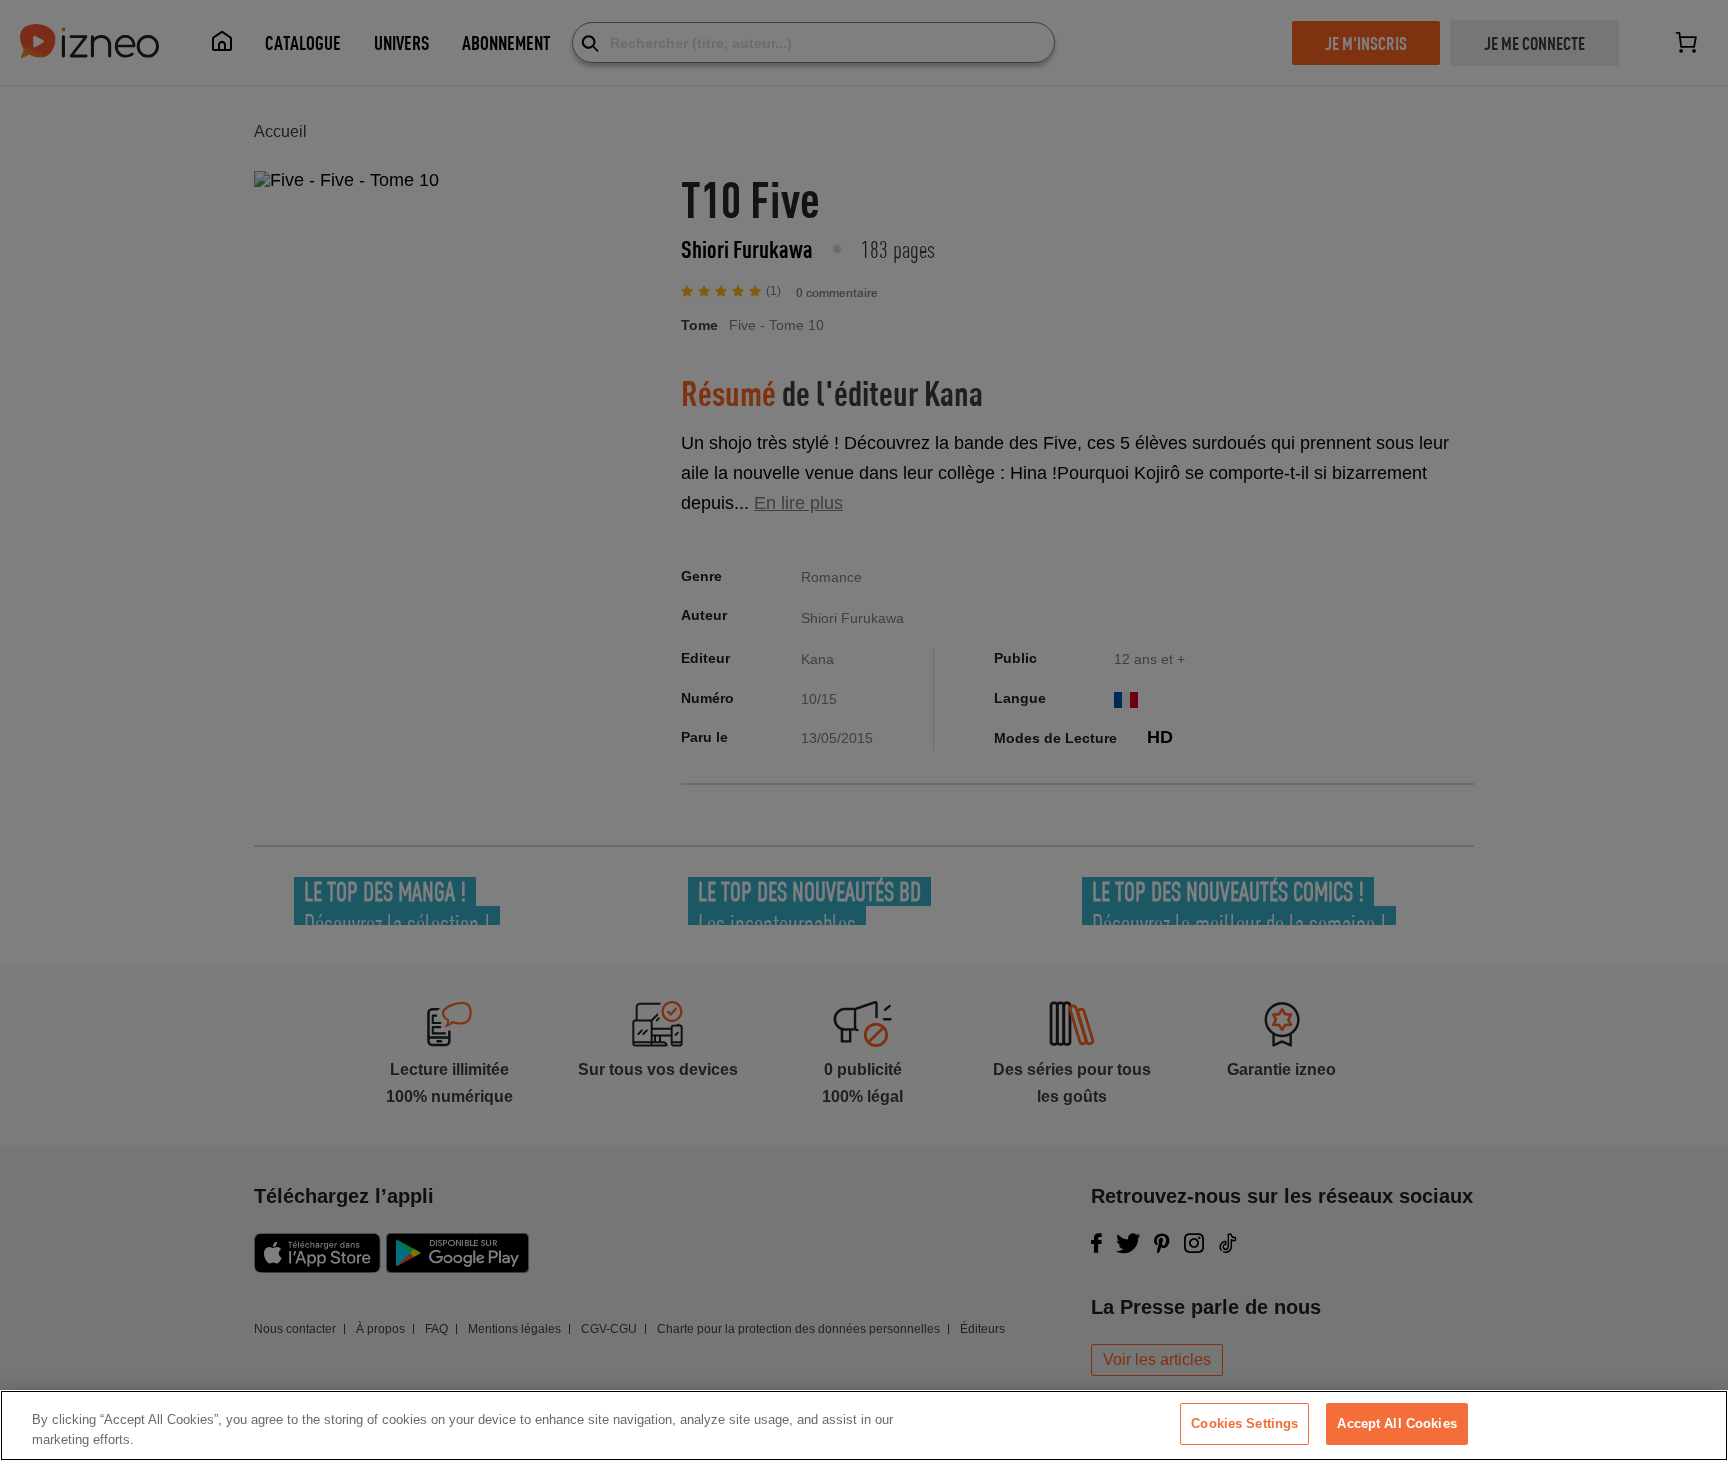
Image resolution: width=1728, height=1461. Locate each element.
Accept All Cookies (1396, 1423)
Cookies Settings (1244, 1423)
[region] (864, 1425)
